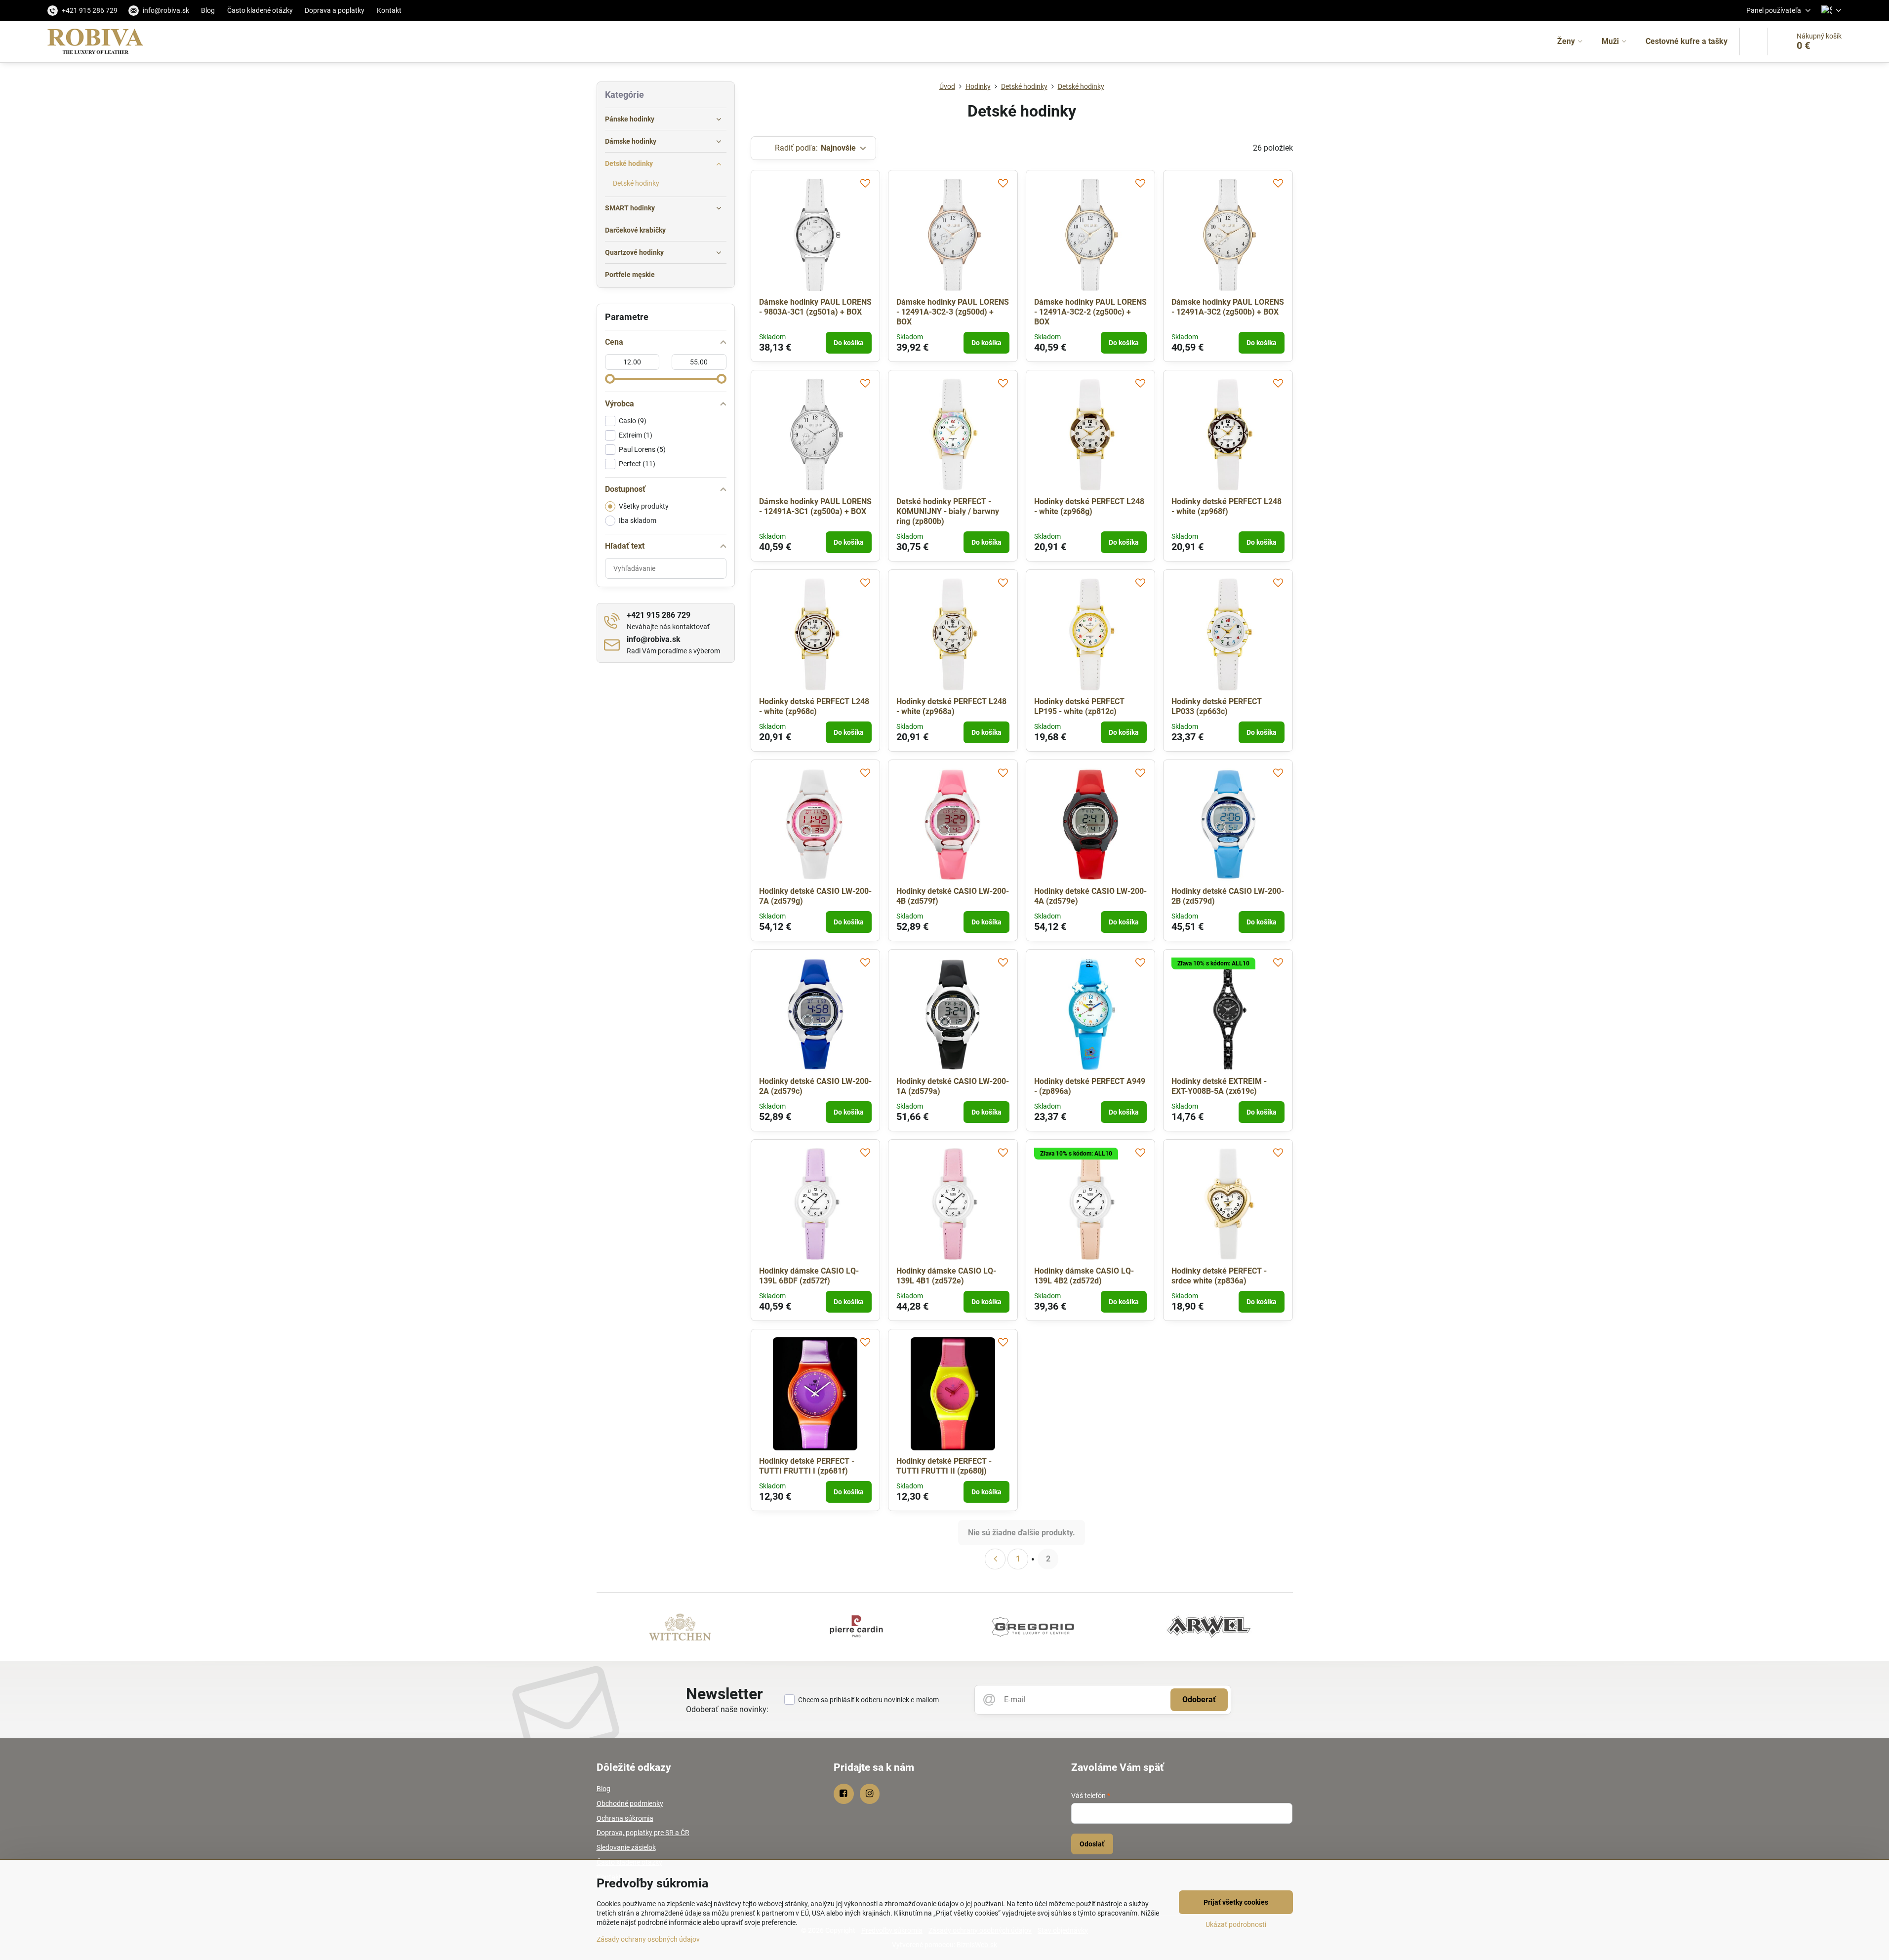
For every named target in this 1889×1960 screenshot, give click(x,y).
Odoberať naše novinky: (727, 1709)
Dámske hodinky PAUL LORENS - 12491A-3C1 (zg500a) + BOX (815, 506)
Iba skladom (638, 520)
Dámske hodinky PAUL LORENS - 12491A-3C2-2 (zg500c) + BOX (1090, 312)
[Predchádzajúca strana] (995, 1559)
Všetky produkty (644, 506)
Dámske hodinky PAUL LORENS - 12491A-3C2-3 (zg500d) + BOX (953, 312)
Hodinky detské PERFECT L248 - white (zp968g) (1089, 506)
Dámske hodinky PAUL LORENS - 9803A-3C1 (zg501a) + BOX (815, 307)
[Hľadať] (1753, 41)
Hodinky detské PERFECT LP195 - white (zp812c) (1079, 706)
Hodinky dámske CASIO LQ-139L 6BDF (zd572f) (809, 1276)
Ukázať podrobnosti (1236, 1924)
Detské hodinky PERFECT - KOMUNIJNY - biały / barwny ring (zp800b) (948, 511)
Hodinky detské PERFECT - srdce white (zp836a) (1219, 1276)
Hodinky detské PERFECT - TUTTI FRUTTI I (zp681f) (807, 1466)
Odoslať (1092, 1844)
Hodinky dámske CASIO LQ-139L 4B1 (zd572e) (946, 1276)
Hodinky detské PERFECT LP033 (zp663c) (1217, 706)
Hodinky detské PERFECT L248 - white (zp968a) (951, 706)
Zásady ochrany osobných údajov (648, 1939)
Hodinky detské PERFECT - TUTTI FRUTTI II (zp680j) (944, 1466)
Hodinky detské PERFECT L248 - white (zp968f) (1226, 506)
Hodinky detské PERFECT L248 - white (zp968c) (814, 706)
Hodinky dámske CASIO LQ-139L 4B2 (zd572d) (1084, 1276)
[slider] (610, 379)
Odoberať (1199, 1700)
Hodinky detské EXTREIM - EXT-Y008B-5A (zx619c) (1219, 1086)
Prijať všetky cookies (1236, 1902)
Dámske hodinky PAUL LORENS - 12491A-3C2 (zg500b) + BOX (1228, 307)
